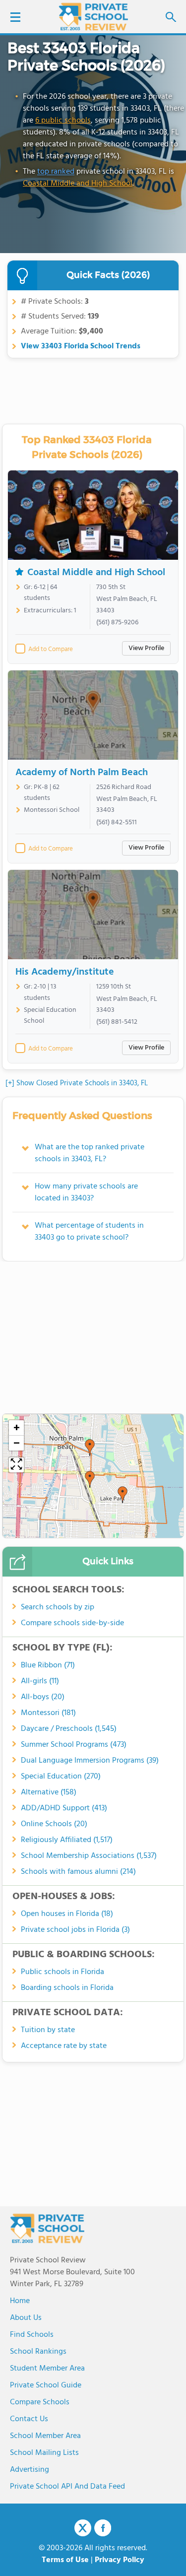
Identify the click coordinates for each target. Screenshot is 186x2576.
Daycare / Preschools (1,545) (69, 1729)
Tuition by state (48, 2030)
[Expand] (16, 1465)
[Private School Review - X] (83, 2528)
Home (20, 2301)
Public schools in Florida (62, 1972)
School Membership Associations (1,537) (89, 1856)
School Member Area (45, 2436)
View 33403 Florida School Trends (81, 346)
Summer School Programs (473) (74, 1745)
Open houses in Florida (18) (67, 1914)
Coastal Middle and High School (78, 184)
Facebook (103, 2528)
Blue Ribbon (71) (48, 1665)
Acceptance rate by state (64, 2046)
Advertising (30, 2470)
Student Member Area (47, 2369)
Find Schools (32, 2335)
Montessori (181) (48, 1713)
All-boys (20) (43, 1697)
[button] (90, 1479)
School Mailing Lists (44, 2453)
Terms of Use (65, 2560)
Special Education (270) (61, 1777)
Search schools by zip (58, 1607)
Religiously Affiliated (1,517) (67, 1840)
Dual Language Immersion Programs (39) (90, 1761)
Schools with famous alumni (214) (78, 1872)
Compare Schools (40, 2402)
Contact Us (29, 2419)
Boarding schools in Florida (67, 1988)
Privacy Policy (120, 2560)
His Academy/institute (65, 972)
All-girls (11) (40, 1681)
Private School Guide (46, 2385)
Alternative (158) (49, 1792)
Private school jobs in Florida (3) (75, 1930)
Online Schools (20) (54, 1824)
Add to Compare (51, 650)
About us (26, 2318)
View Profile (146, 648)
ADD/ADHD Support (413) (64, 1808)
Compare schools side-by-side (72, 1623)
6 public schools (63, 121)
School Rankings (38, 2352)
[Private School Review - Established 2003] (93, 17)
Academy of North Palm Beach (82, 773)
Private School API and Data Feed (67, 2487)
